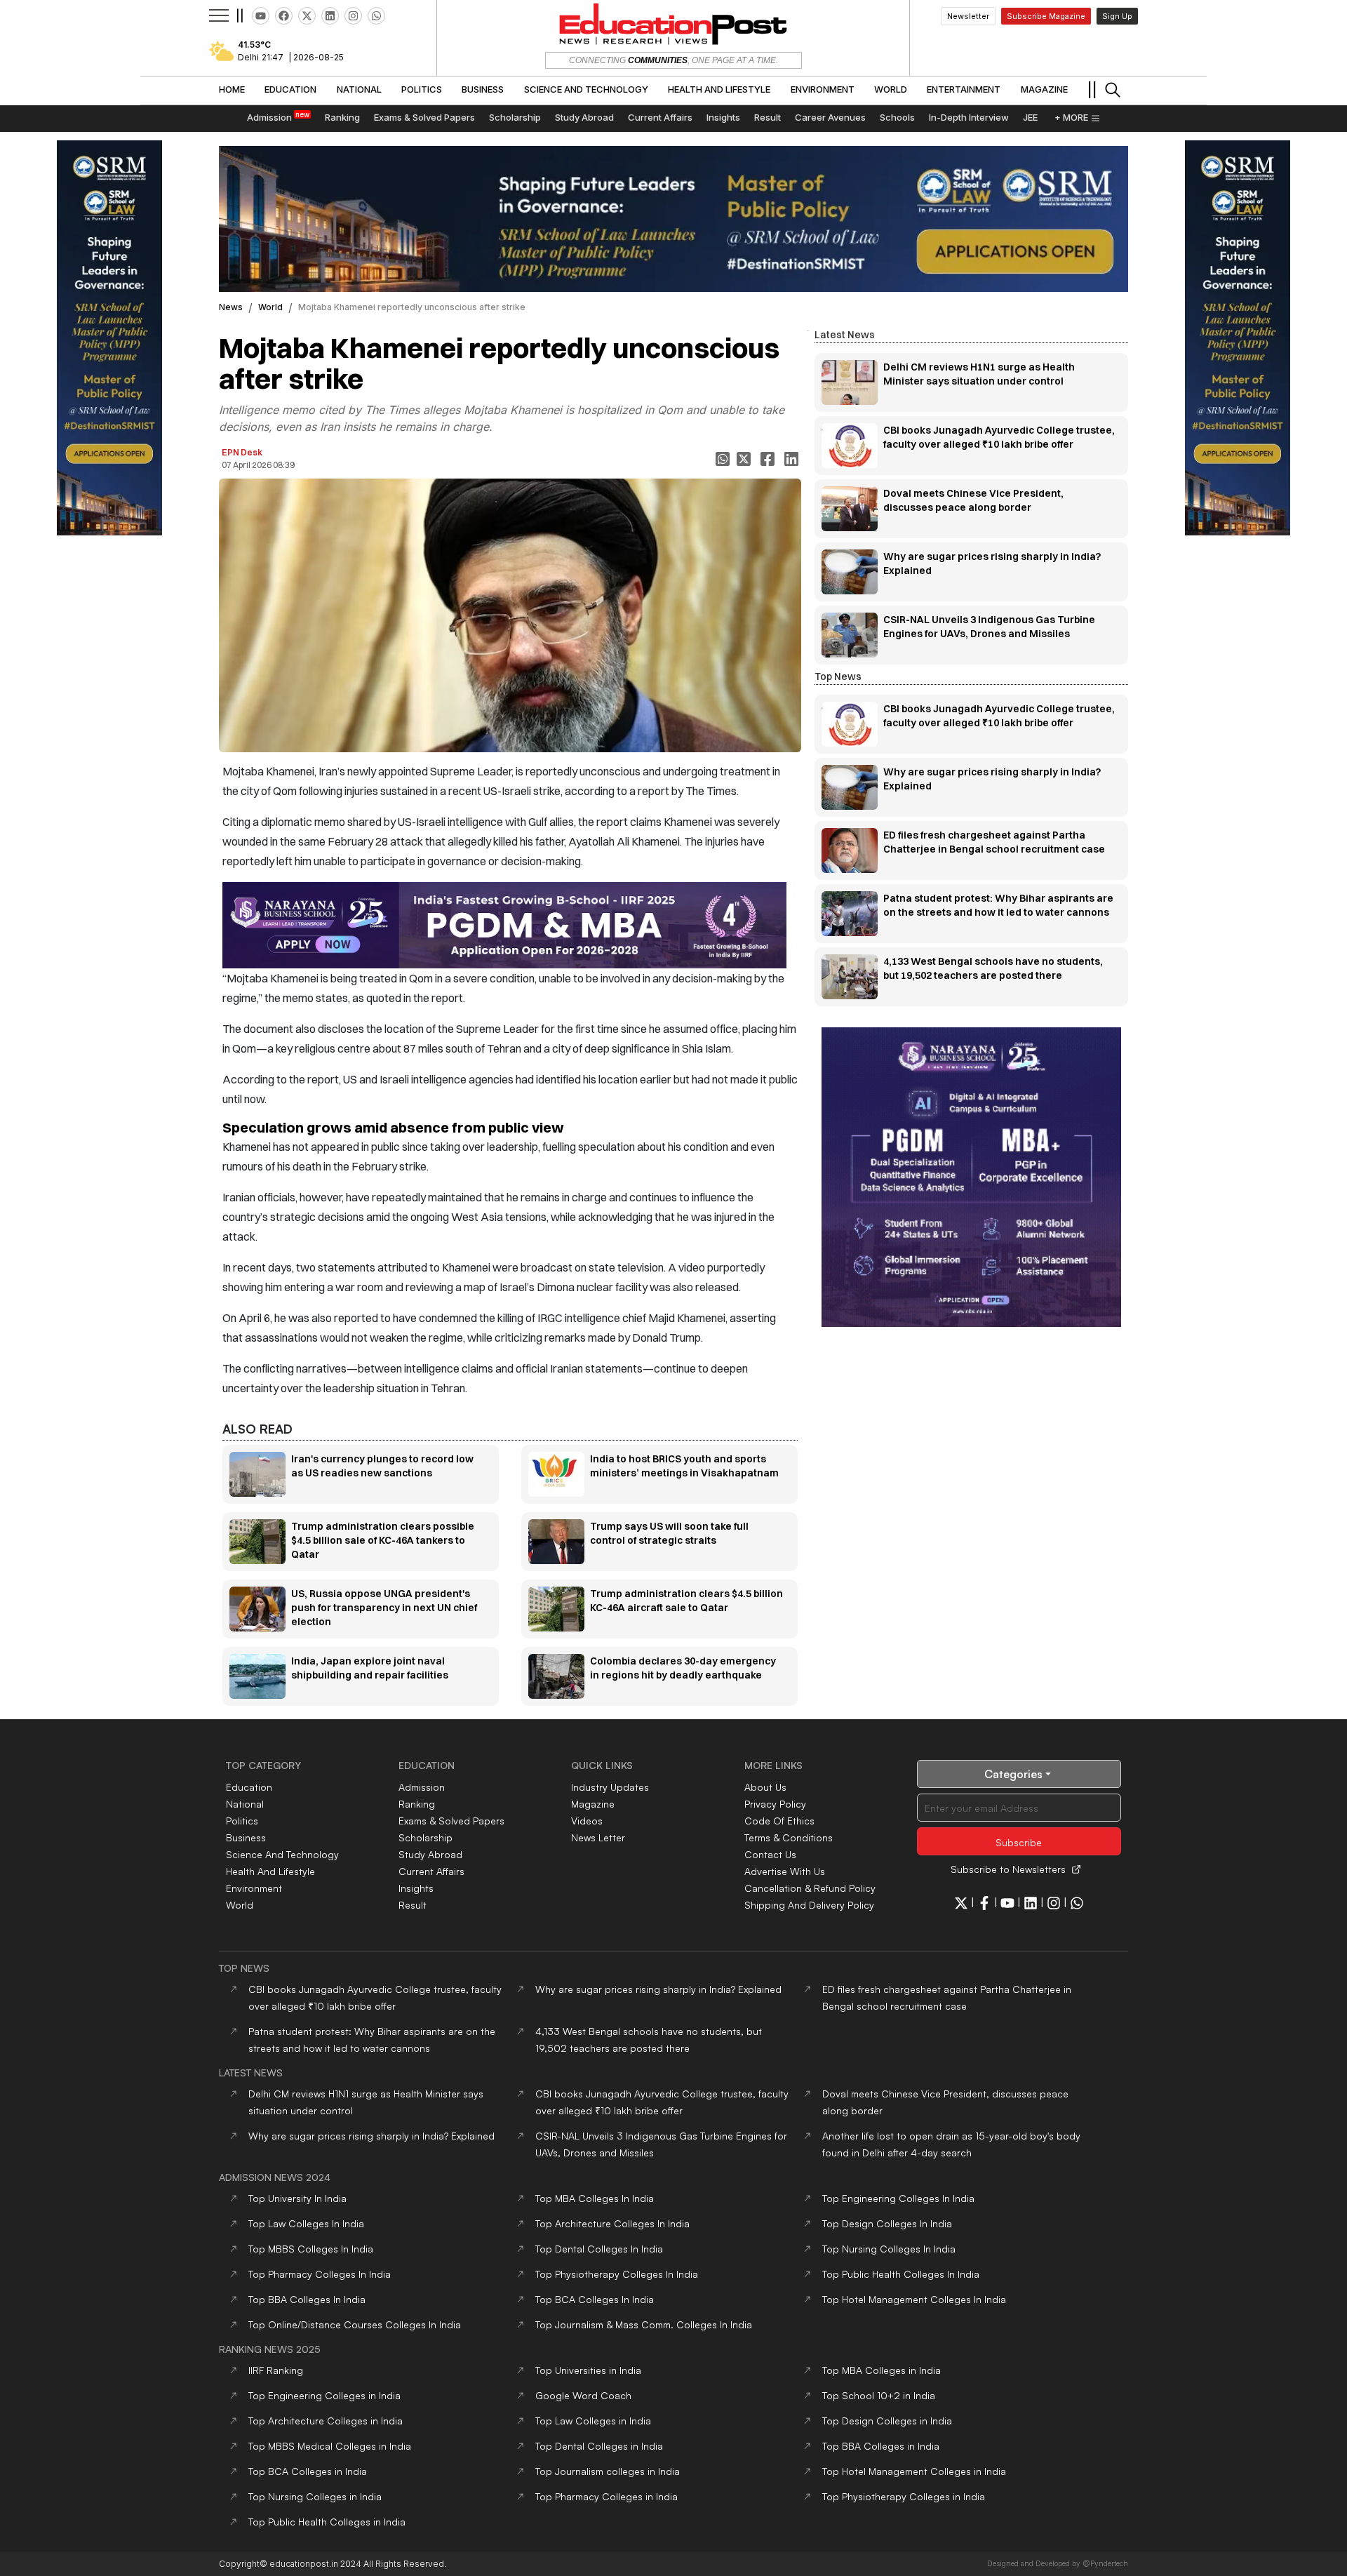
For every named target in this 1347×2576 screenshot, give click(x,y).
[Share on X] (745, 459)
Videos (587, 1821)
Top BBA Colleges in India (881, 2446)
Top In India (297, 2198)
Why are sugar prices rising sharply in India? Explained (658, 1989)
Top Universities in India (588, 2370)
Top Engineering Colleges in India (324, 2395)
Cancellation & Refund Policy (810, 1888)
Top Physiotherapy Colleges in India (904, 2496)
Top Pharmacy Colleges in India (607, 2496)
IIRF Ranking (276, 2370)
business (246, 1837)
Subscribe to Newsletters (1008, 1869)
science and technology (282, 1854)
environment (254, 1888)
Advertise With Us (785, 1871)
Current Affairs (431, 1871)
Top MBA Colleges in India (882, 2370)
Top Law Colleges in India (593, 2421)
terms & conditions (789, 1837)
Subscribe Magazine (1046, 16)
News (231, 307)
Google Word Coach (583, 2395)
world (270, 307)
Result (413, 1905)
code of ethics (779, 1821)
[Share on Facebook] (769, 459)
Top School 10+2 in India (879, 2395)
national (245, 1804)
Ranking (417, 1804)
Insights (416, 1888)
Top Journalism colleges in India (608, 2471)
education (249, 1787)
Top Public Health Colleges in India (327, 2522)
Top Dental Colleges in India (599, 2446)
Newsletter (968, 16)
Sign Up (1117, 16)
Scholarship (425, 1837)
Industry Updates (610, 1787)
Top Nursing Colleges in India (315, 2496)
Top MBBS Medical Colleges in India (330, 2446)
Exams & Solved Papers (451, 1821)
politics (242, 1821)
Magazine (593, 1804)
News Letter (598, 1837)
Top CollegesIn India (595, 2198)
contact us (770, 1854)
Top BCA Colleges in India (308, 2471)
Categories (1013, 1774)
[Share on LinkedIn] (793, 459)
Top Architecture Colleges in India (326, 2421)
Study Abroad (430, 1854)
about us (765, 1787)
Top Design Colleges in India (887, 2421)
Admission (422, 1787)
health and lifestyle (270, 1871)
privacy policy (775, 1804)
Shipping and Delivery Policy (809, 1905)
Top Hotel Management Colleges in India (914, 2471)
